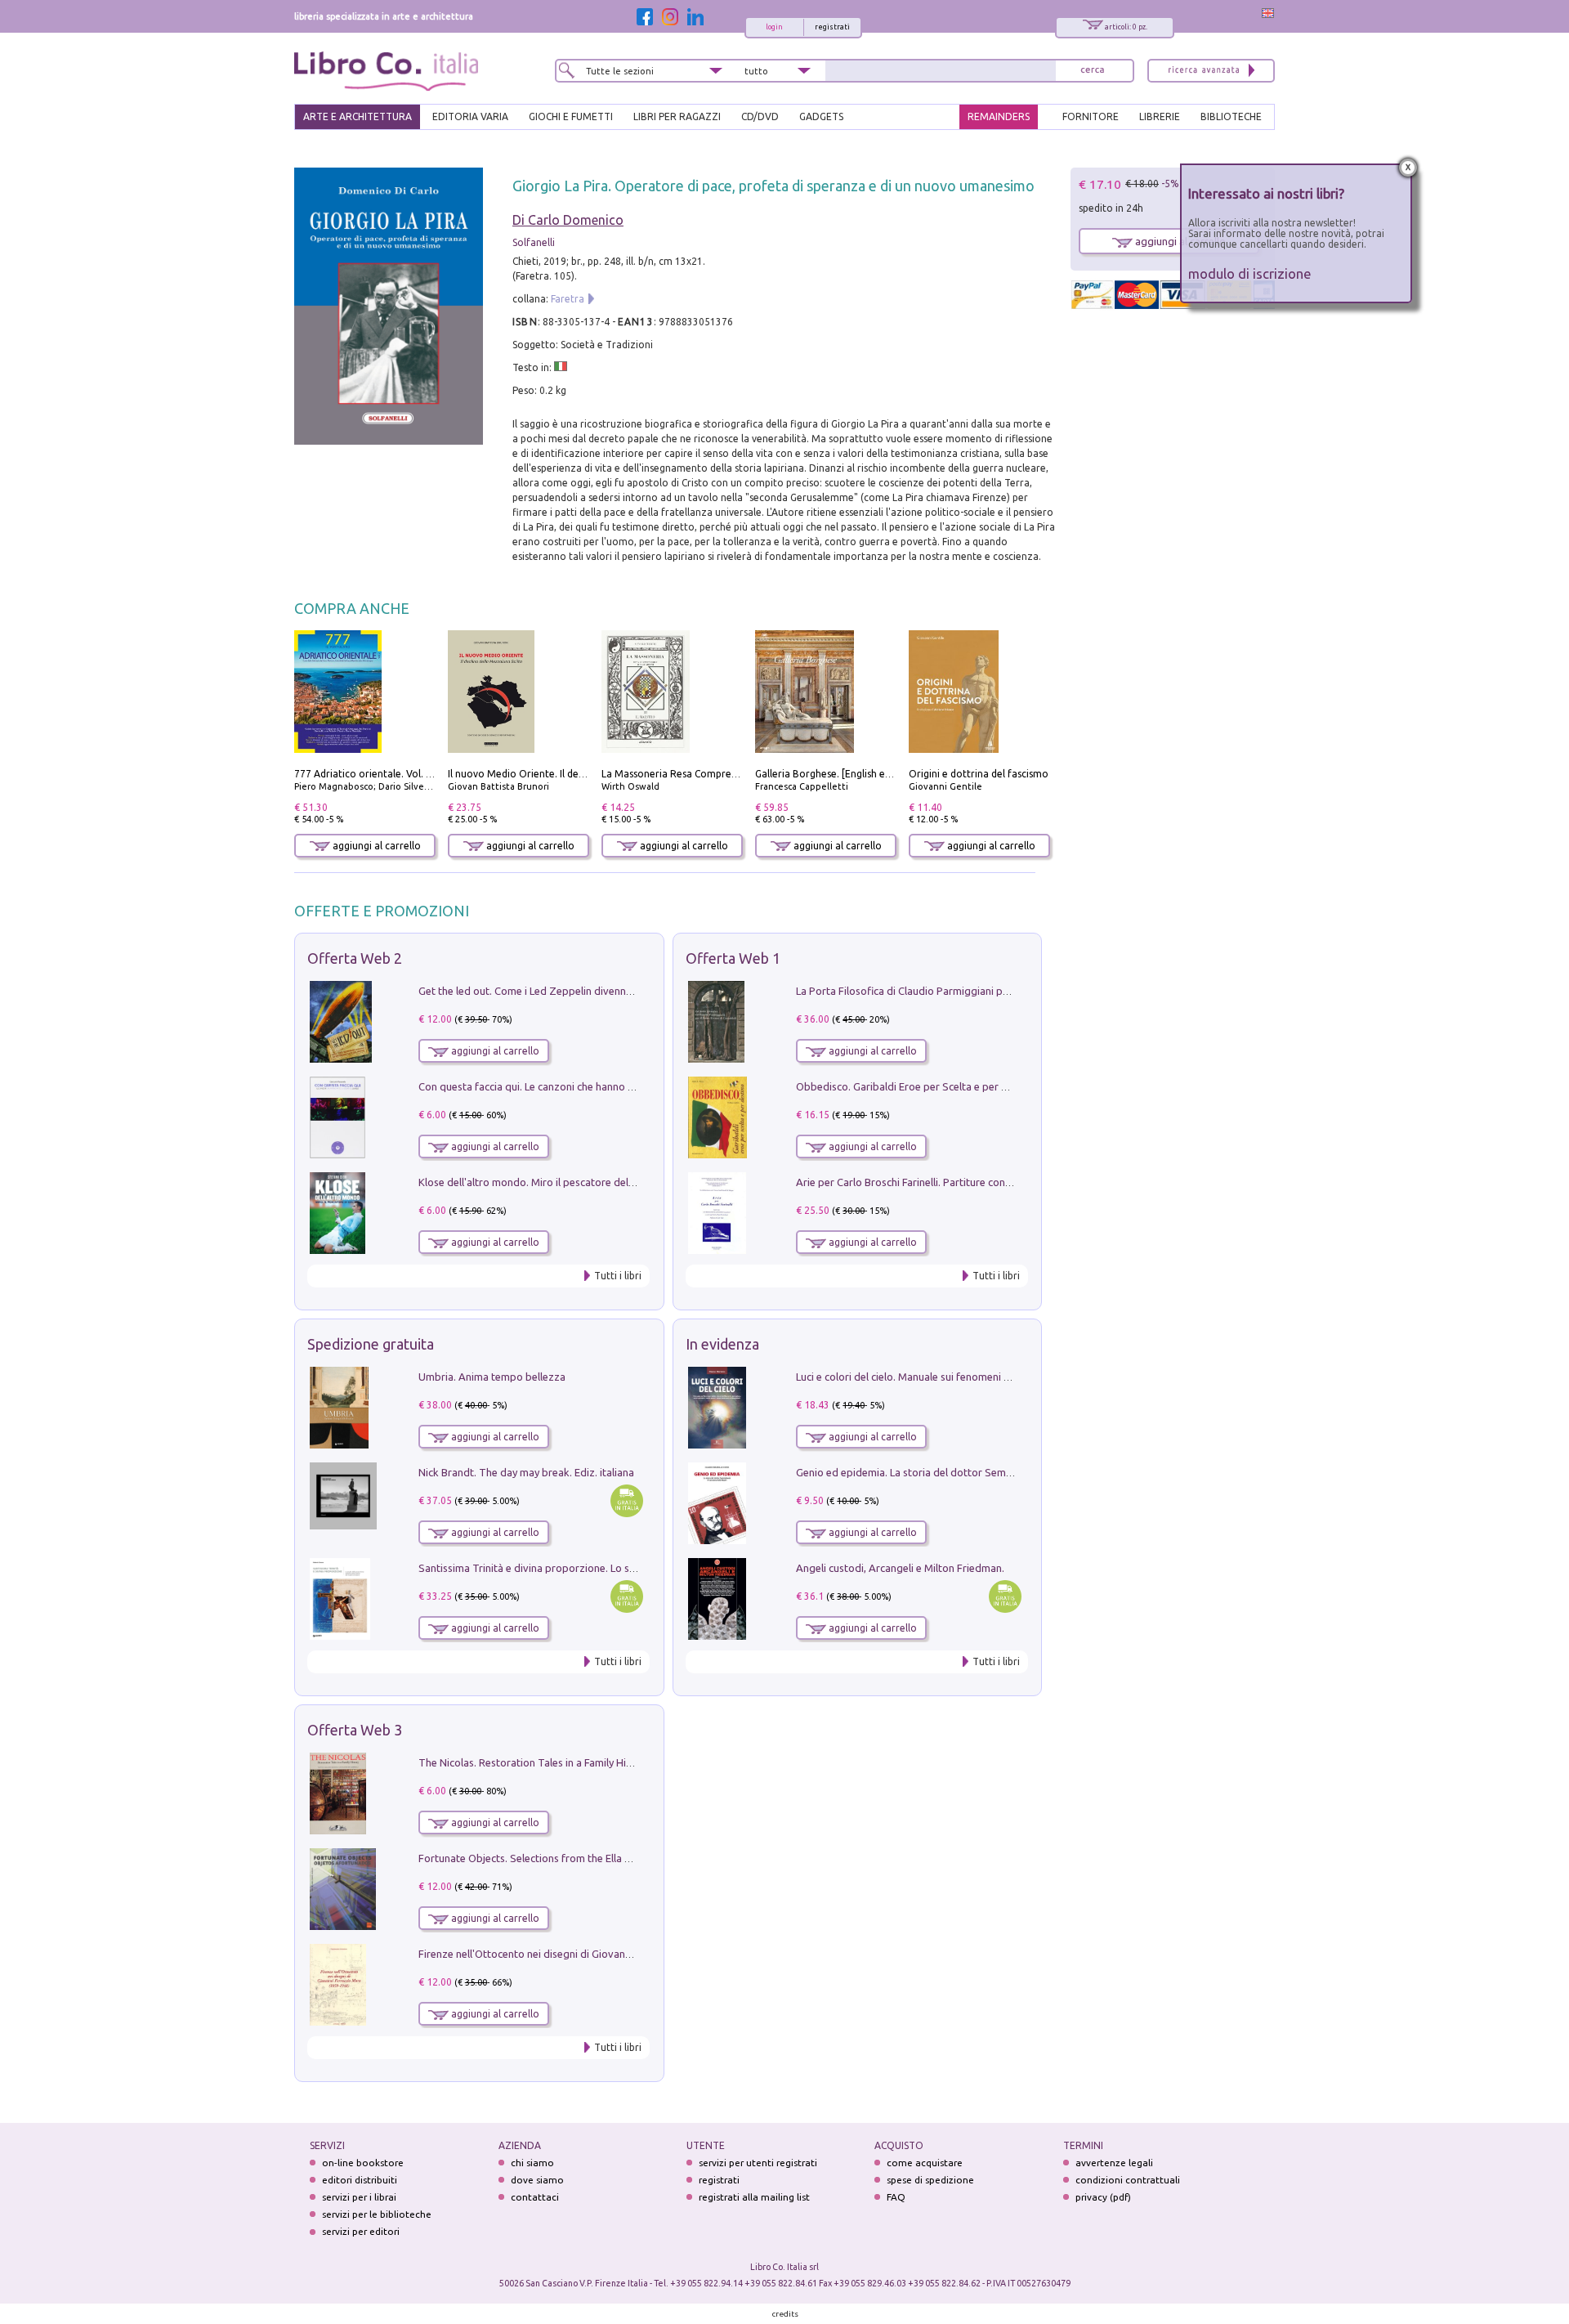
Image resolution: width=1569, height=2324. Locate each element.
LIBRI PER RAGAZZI (677, 116)
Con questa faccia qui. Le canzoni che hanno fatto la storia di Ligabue (581, 1086)
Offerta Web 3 (355, 1730)
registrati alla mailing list (754, 2197)
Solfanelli (534, 242)
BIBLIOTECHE (1231, 116)
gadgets (821, 116)
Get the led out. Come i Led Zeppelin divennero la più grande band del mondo (603, 991)
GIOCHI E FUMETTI (571, 116)
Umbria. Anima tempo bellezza (492, 1377)
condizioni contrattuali (1128, 2180)
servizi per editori (361, 2231)
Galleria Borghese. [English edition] (835, 774)
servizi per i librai (359, 2197)
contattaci (535, 2197)
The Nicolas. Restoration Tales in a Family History (534, 1762)
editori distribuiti (360, 2180)
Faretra (568, 299)
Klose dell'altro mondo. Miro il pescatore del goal (535, 1182)
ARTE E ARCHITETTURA (358, 116)
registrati (832, 27)
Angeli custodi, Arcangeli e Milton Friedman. (900, 1568)
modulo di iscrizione (1250, 273)
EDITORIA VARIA (470, 116)
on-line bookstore (363, 2163)
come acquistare (925, 2163)
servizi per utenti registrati (758, 2163)
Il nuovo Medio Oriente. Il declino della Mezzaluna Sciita (577, 774)
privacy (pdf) (1103, 2197)
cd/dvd (760, 116)
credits (785, 2314)
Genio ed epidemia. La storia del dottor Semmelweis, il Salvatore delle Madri (977, 1472)
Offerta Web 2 (355, 958)
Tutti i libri (618, 1276)
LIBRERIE (1160, 116)
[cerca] (1093, 71)
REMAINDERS (999, 116)
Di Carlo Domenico (568, 220)
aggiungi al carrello (375, 846)
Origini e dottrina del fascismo (979, 774)
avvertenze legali (1114, 2163)
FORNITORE (1091, 116)
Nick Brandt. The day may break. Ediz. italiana (526, 1472)
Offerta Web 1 (733, 958)
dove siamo (537, 2180)
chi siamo (532, 2163)
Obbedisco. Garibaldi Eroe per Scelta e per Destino (917, 1086)
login (774, 27)
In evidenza (722, 1344)
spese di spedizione (930, 2180)
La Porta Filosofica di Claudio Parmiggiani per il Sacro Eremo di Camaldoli (970, 991)
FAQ (896, 2197)
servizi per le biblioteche (377, 2214)
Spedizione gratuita (371, 1344)
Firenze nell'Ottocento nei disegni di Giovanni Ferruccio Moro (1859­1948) (591, 1954)
